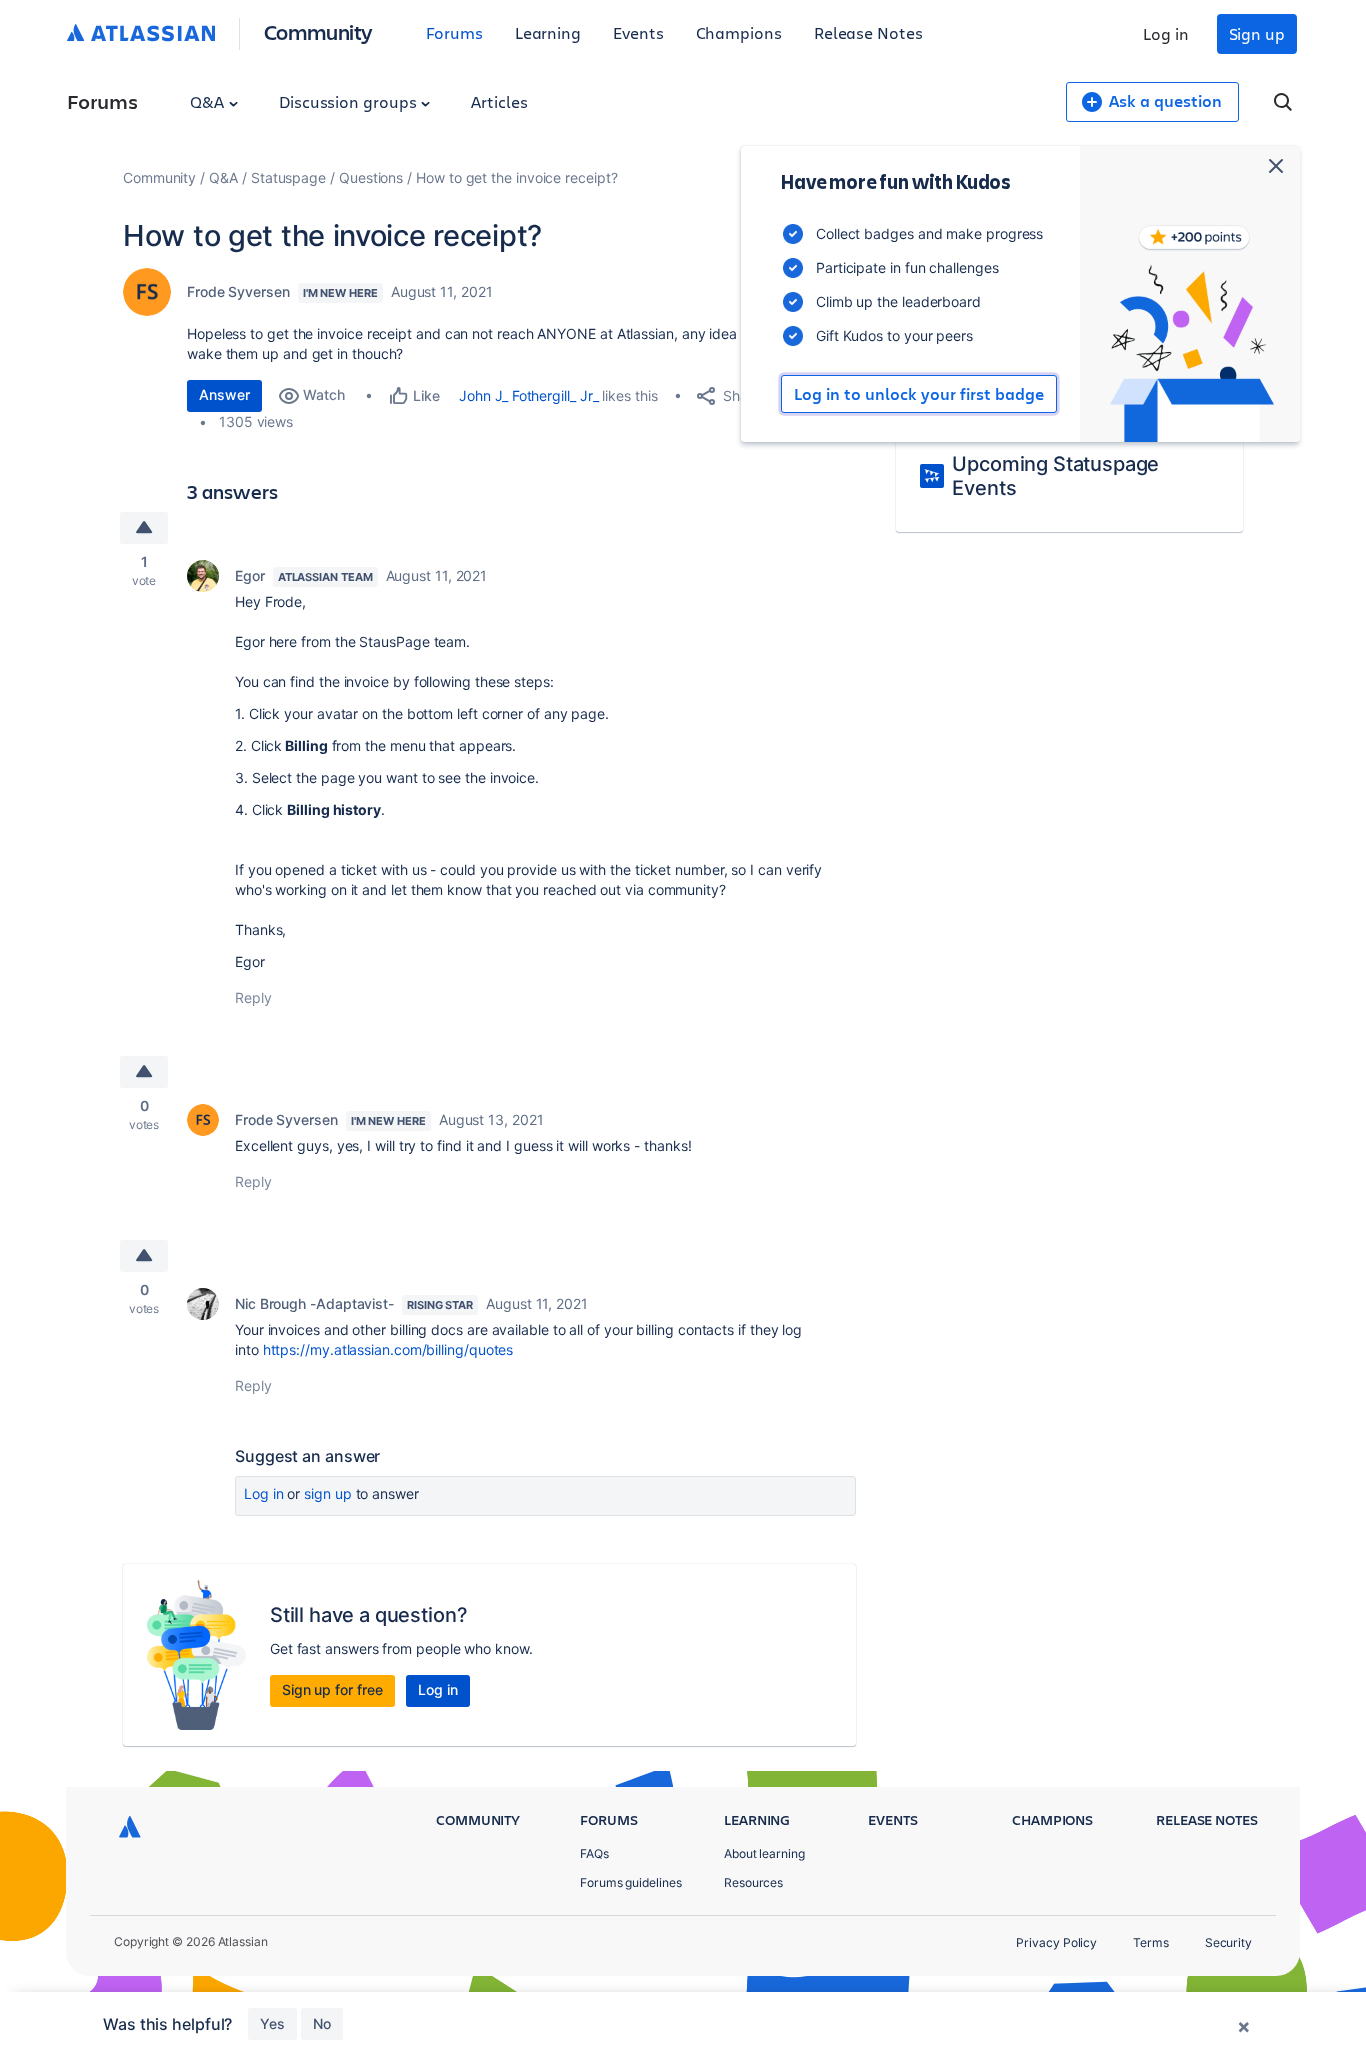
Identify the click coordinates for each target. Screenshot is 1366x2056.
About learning (764, 1853)
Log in (1166, 33)
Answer (224, 394)
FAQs (594, 1853)
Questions (371, 177)
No (322, 2023)
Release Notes (868, 32)
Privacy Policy (1056, 1942)
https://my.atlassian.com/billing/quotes (388, 1349)
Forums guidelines (631, 1882)
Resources (753, 1882)
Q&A (209, 101)
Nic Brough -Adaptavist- (314, 1303)
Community (318, 31)
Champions (739, 32)
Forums (454, 32)
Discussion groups (350, 101)
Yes (272, 2023)
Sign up (1257, 33)
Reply (253, 997)
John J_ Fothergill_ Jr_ (528, 395)
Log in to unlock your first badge (919, 394)
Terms (1151, 1942)
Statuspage (288, 177)
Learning (548, 32)
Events (638, 32)
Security (1228, 1942)
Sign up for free (332, 1689)
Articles (499, 101)
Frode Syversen (238, 291)
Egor (250, 575)
